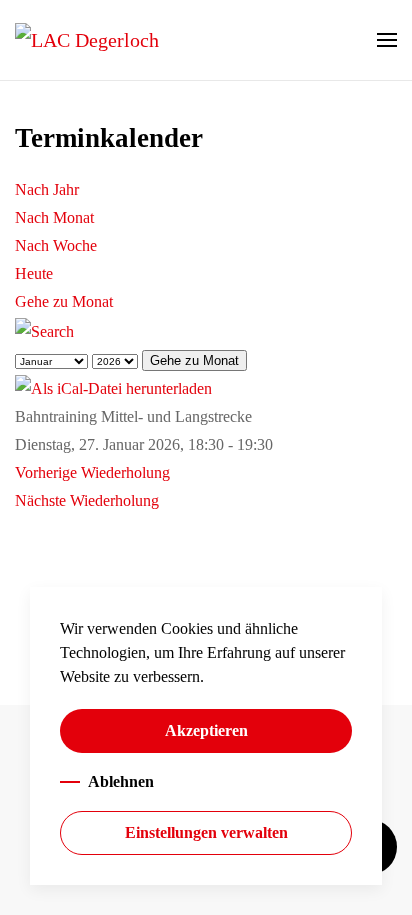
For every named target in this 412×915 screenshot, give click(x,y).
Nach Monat (54, 217)
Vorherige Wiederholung (92, 472)
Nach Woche (56, 245)
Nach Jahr (47, 189)
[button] (387, 40)
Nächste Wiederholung (87, 500)
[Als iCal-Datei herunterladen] (113, 387)
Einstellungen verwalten (206, 832)
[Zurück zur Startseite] (87, 40)
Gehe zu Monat (64, 301)
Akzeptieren (206, 730)
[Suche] (44, 329)
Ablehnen (121, 781)
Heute (34, 273)
